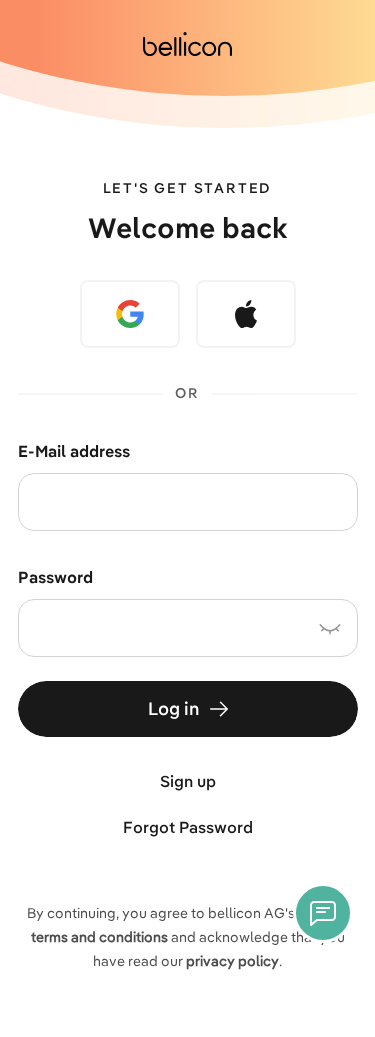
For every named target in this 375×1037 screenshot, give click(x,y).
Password (55, 577)
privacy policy (232, 961)
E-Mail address (74, 451)
